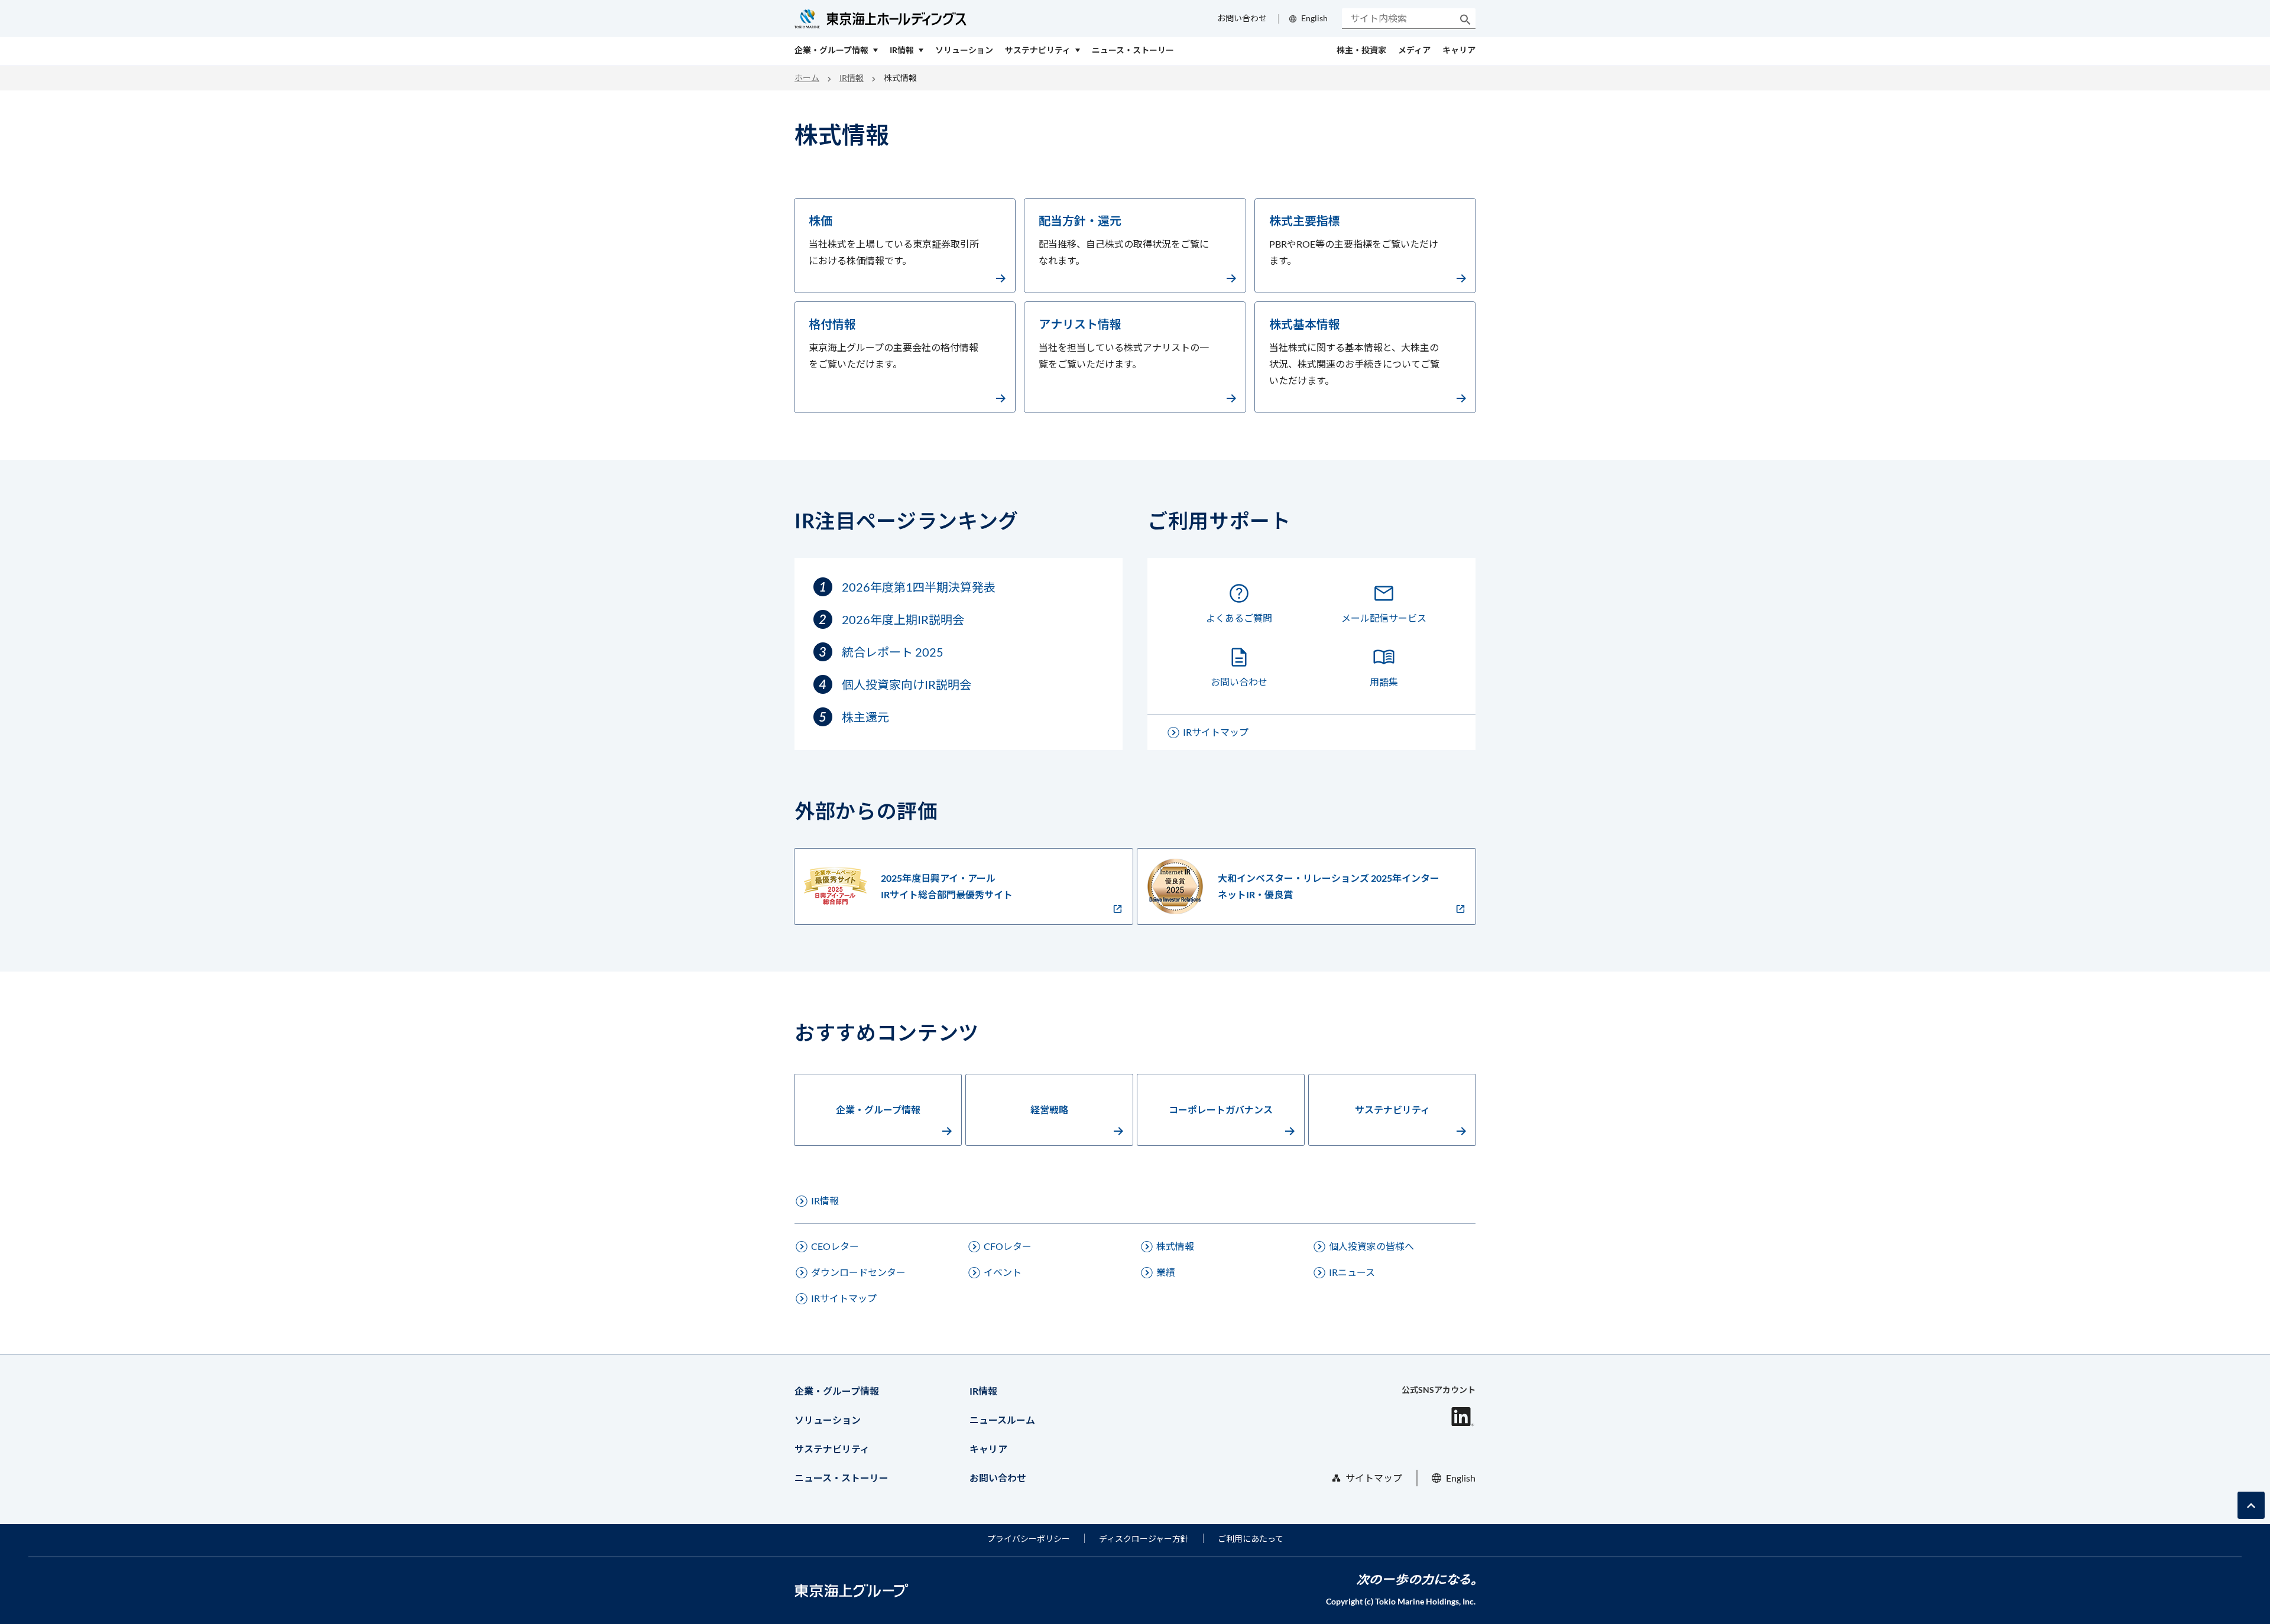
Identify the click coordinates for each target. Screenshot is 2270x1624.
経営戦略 (1049, 1110)
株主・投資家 (1361, 50)
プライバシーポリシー (1029, 1539)
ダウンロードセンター (858, 1272)
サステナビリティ (1392, 1110)
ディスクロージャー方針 (1144, 1539)
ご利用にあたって (1251, 1539)
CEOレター (835, 1246)
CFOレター (1008, 1246)
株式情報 (1175, 1246)
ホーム (807, 78)
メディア (1414, 50)
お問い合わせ (1242, 18)
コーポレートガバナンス (1221, 1110)
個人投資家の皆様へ (1371, 1246)
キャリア (1459, 50)
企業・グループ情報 (878, 1110)
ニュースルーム (1002, 1420)
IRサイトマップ (1216, 732)
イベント (1003, 1272)
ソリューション (828, 1420)
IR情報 (852, 78)
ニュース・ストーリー (841, 1478)
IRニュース (1352, 1272)
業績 (1166, 1272)
